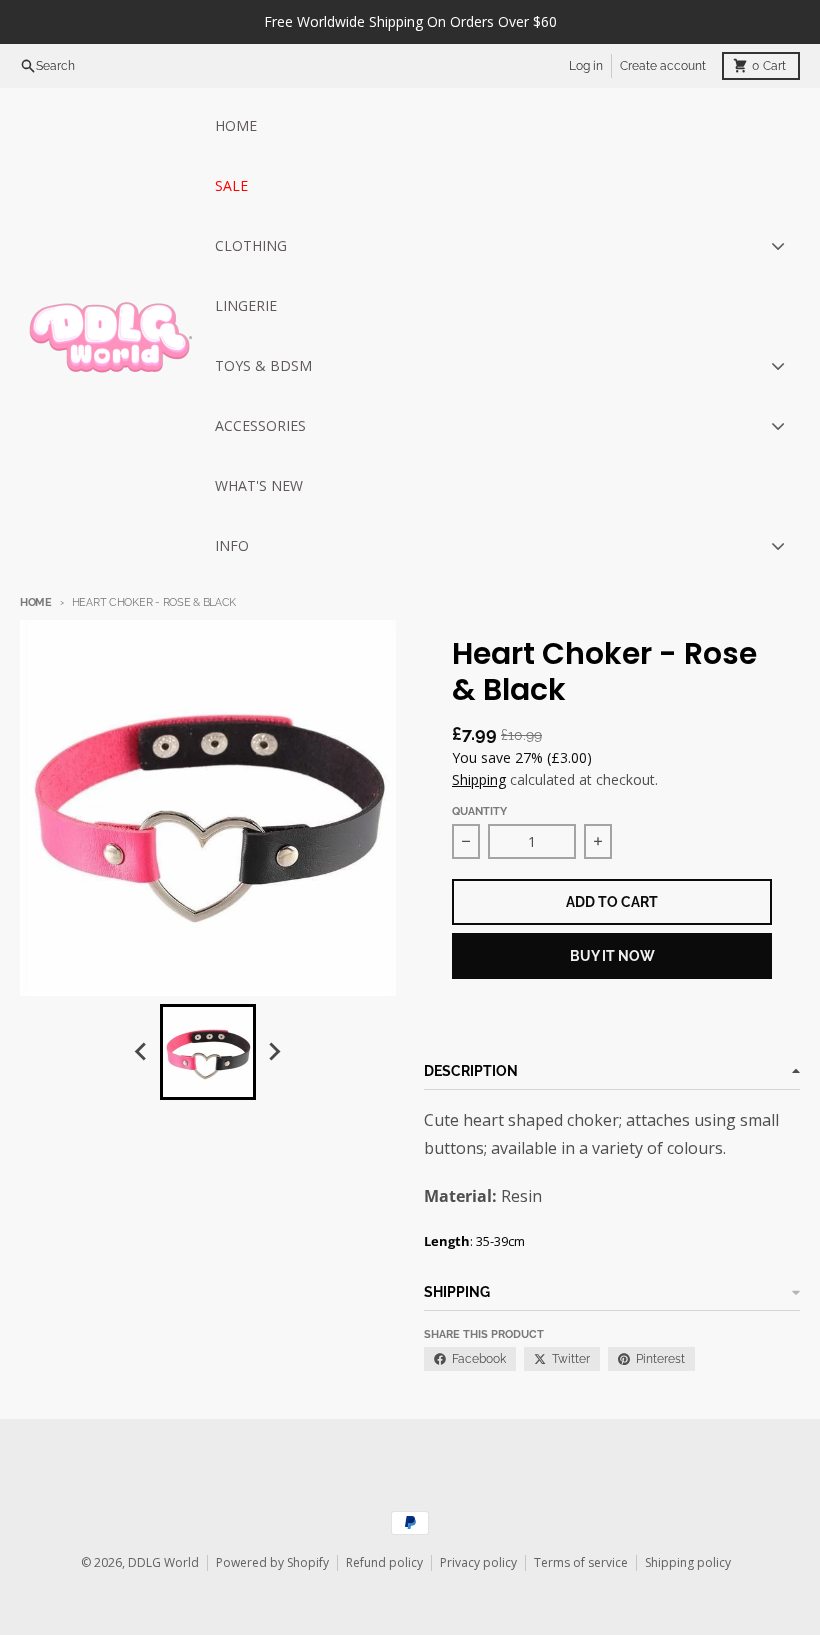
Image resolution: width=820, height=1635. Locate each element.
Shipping (479, 779)
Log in (586, 66)
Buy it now (612, 956)
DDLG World (163, 1562)
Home (36, 602)
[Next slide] (274, 1052)
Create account (663, 66)
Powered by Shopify (272, 1562)
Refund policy (384, 1562)
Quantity (479, 811)
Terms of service (581, 1562)
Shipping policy (688, 1562)
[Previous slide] (142, 1052)
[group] (208, 1052)
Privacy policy (478, 1562)
